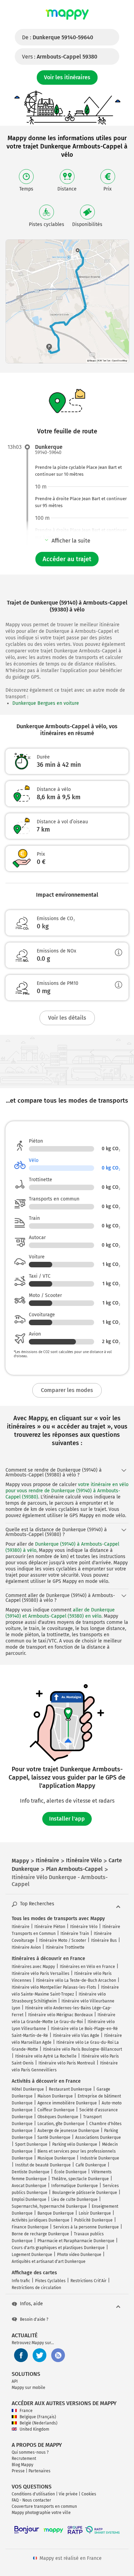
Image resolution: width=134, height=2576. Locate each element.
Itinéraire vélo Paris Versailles (41, 1974)
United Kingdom (34, 2429)
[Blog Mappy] (58, 2355)
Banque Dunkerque (56, 2213)
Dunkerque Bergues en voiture (46, 703)
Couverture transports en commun (44, 2506)
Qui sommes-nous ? (30, 2452)
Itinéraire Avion (26, 1947)
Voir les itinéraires (67, 77)
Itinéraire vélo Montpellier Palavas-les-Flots (54, 1987)
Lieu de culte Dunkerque (74, 2199)
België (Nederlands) (38, 2423)
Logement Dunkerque (32, 2255)
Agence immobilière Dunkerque (67, 2103)
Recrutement (24, 2459)
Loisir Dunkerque (95, 2213)
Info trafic (21, 2281)
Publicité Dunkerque (93, 2220)
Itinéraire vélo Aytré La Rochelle (46, 2056)
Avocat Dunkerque (29, 2186)
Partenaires (40, 2471)
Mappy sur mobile (29, 2388)
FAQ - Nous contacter (31, 2500)
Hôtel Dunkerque (28, 2089)
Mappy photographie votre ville (41, 2513)
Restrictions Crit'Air (88, 2281)
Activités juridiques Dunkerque (41, 2220)
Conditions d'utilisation (33, 2494)
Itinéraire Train (75, 1934)
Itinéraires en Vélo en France (87, 1967)
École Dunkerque (70, 2172)
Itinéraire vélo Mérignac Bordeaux (60, 2015)
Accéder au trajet (67, 559)
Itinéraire (21, 1927)
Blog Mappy (23, 2465)
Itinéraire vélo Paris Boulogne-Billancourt (82, 2049)
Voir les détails (67, 1018)
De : (58, 37)
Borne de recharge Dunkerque (40, 2234)
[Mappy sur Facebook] (21, 2355)
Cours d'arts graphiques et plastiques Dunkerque (58, 2248)
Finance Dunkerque (30, 2227)
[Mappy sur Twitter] (40, 2355)
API (15, 2381)
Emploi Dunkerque (29, 2199)
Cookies (89, 2494)
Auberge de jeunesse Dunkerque (68, 2131)
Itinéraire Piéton (50, 1927)
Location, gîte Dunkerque (61, 2124)
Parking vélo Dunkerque (75, 2144)
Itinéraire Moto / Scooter (63, 1940)
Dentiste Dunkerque (31, 2172)
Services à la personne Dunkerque (86, 2227)
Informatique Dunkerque (75, 2186)
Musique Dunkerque (56, 2158)
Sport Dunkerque (31, 2144)
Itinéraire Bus (104, 1940)
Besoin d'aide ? (34, 2319)
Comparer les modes (67, 1390)
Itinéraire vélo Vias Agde (76, 2036)
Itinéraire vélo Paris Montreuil (67, 2063)
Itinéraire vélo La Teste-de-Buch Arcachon (76, 1980)
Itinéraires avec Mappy (33, 1967)
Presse (18, 2471)
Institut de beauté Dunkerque (43, 2165)
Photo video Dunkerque (79, 2255)
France (26, 2411)
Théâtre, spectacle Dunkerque (80, 2179)
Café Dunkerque (91, 2165)
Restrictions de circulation (36, 2288)
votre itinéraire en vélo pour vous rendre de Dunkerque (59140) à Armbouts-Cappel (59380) (67, 1491)
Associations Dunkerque (98, 2137)
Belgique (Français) (38, 2417)
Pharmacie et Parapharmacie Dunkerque (76, 2241)
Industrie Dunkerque (100, 2158)
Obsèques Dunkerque (58, 2117)
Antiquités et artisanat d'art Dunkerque (49, 2261)
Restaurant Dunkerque (70, 2089)
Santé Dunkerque (54, 2137)
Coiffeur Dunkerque (56, 2110)
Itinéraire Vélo (84, 1927)
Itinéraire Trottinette (65, 1947)
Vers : (60, 57)
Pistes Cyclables (50, 2281)
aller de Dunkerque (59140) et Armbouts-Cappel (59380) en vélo (60, 1613)
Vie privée (68, 2494)
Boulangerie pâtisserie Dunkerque (85, 2193)
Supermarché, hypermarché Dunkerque (49, 2206)
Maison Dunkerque (55, 2096)
